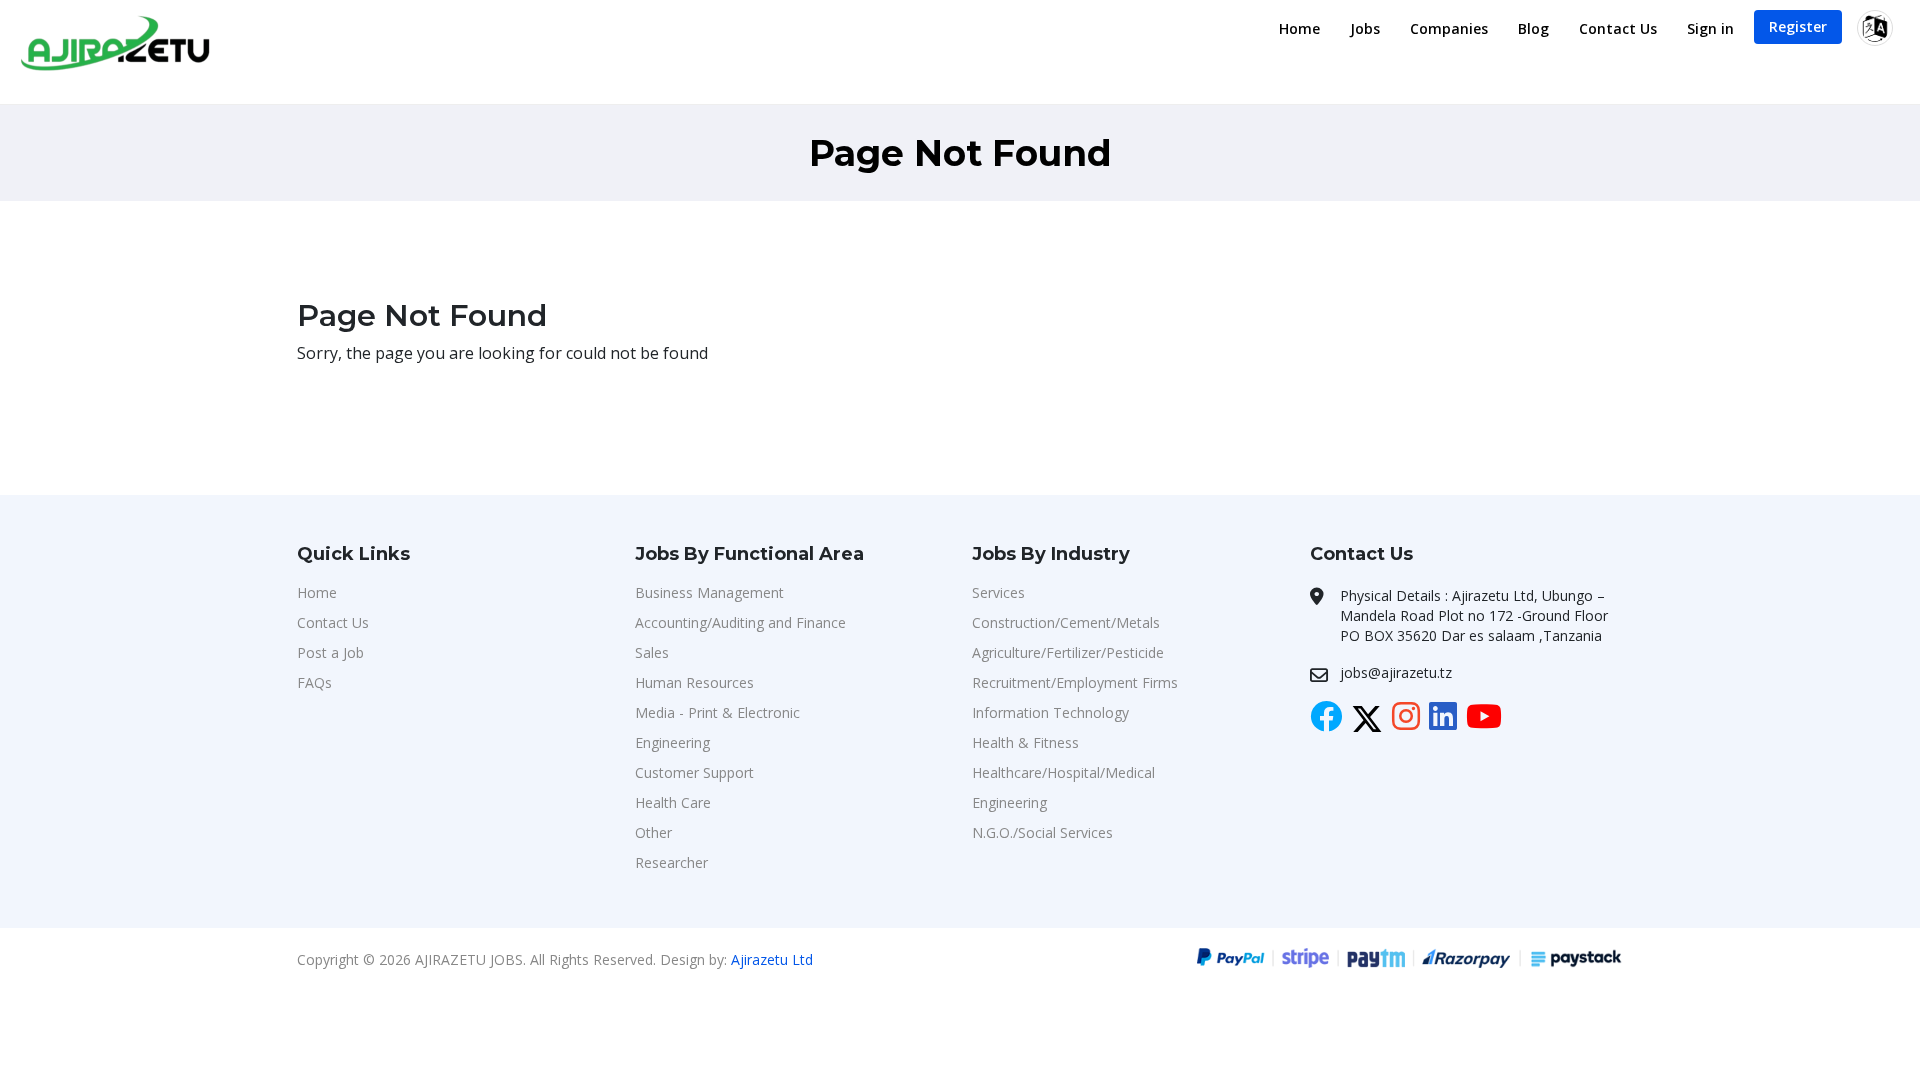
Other (653, 832)
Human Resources (694, 682)
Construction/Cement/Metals (1066, 622)
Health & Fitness (1025, 742)
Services (998, 592)
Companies (1449, 28)
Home (1299, 28)
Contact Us (1618, 28)
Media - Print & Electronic (717, 712)
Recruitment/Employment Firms (1075, 682)
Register (1798, 26)
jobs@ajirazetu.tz (1396, 672)
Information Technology (1050, 712)
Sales (652, 652)
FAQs (314, 682)
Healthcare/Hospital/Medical (1063, 772)
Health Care (673, 802)
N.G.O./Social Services (1042, 832)
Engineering (672, 742)
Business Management (709, 592)
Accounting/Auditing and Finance (740, 622)
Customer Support (694, 772)
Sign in (1710, 28)
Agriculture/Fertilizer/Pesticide (1068, 652)
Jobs (1365, 28)
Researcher (671, 862)
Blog (1533, 28)
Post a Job (330, 652)
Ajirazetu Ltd (772, 959)
